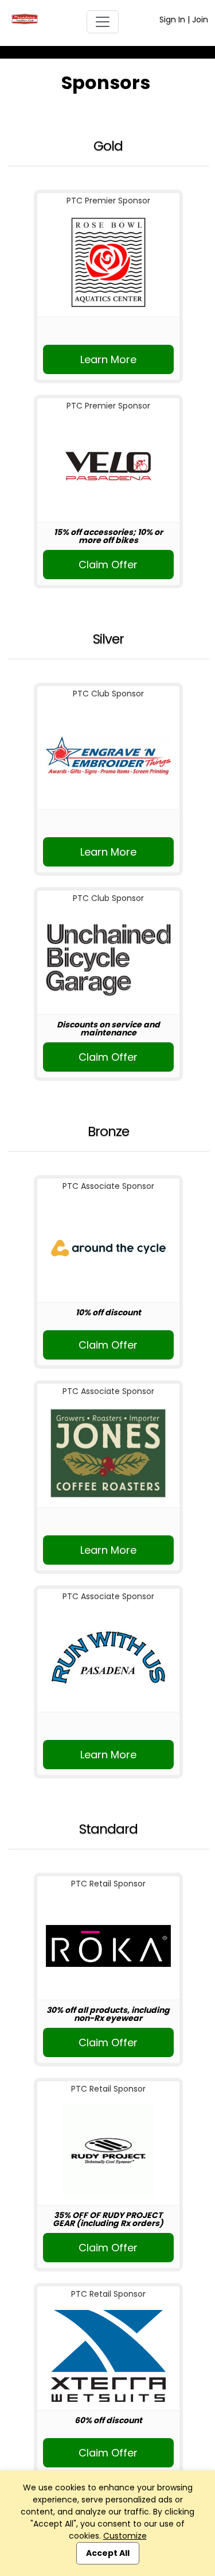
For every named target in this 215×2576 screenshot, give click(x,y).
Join (200, 20)
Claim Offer (108, 565)
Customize (125, 2536)
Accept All (108, 2553)
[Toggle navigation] (103, 22)
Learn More (108, 359)
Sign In (172, 20)
